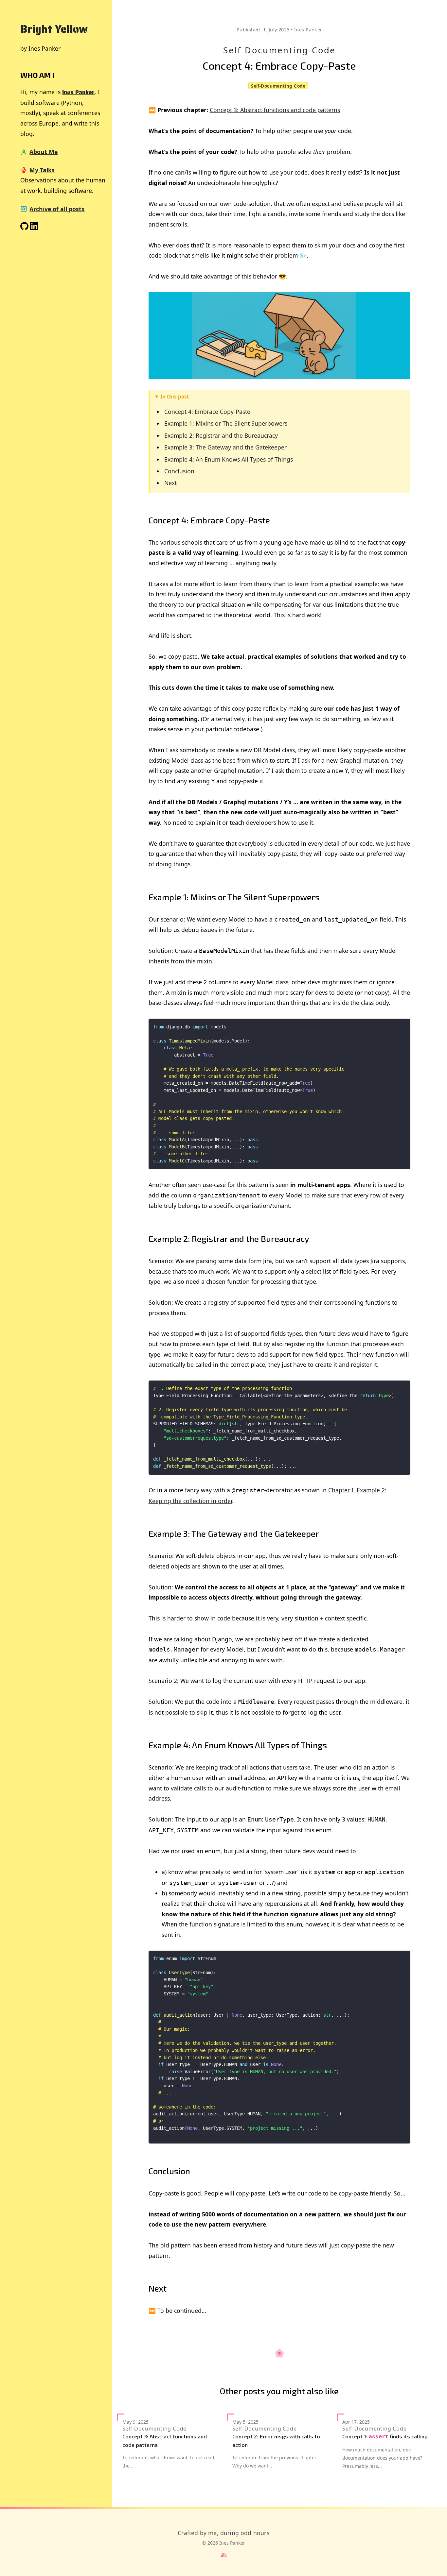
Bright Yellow (54, 29)
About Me (44, 152)
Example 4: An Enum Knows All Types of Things (229, 459)
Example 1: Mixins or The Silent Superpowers (226, 423)
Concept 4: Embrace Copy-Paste (207, 412)
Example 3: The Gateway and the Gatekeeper (225, 447)
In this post (175, 397)
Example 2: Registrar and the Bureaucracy (221, 435)
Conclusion (179, 471)
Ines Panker (78, 92)
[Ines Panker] (34, 228)
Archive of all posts (57, 209)
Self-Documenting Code (279, 50)
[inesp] (24, 228)
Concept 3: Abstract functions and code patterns (275, 110)
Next (170, 483)
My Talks (42, 170)
